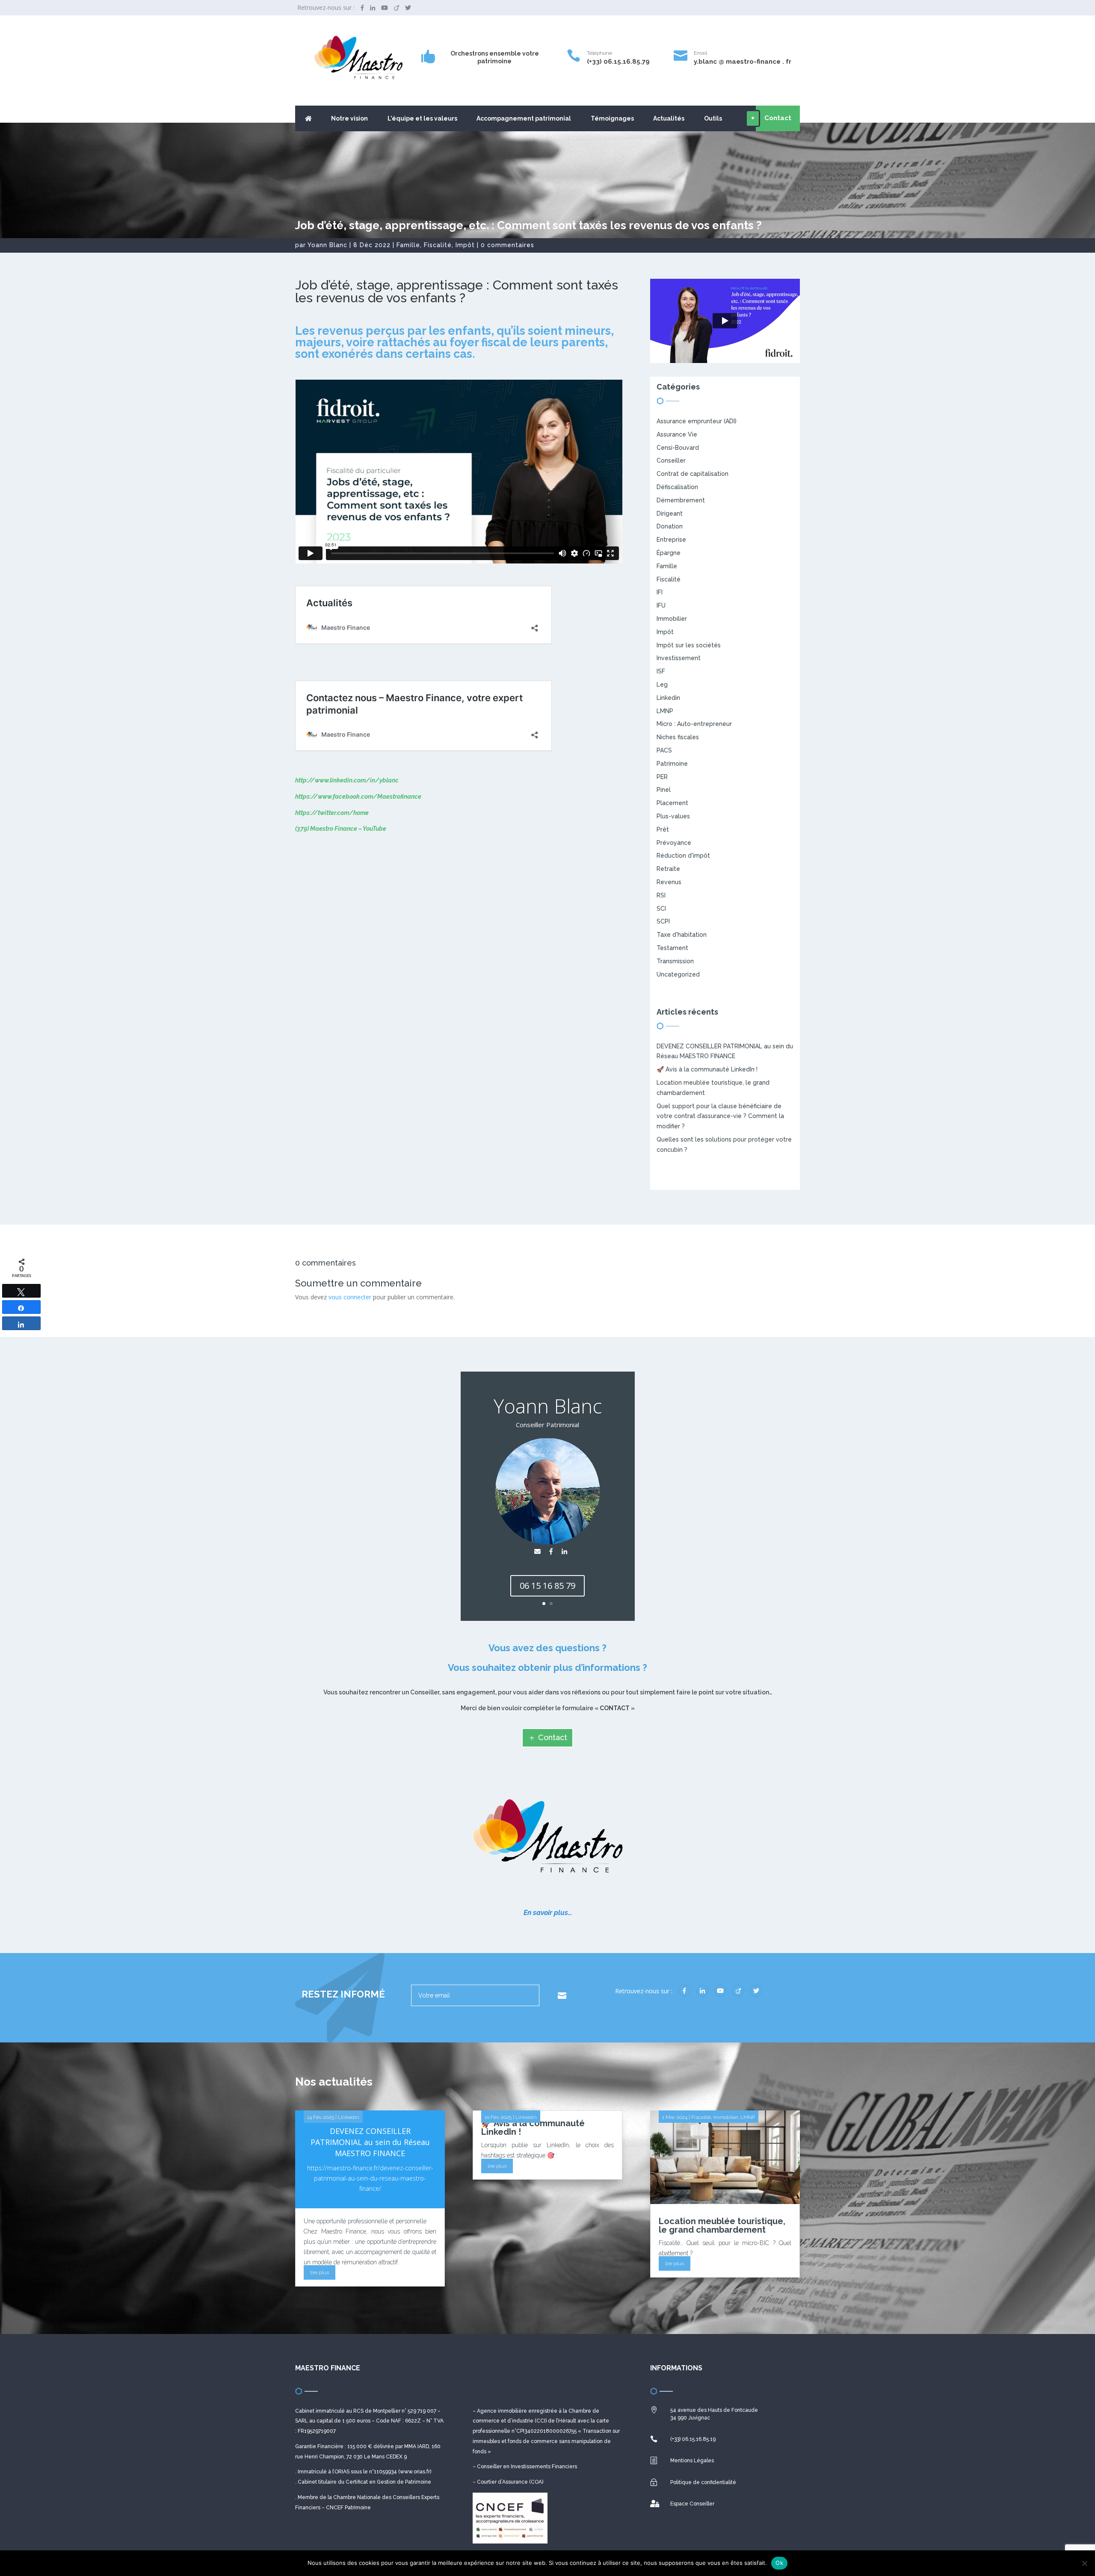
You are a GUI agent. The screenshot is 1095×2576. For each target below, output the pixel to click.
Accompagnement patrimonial (524, 119)
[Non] (1084, 2563)
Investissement (679, 658)
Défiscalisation (677, 487)
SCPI (663, 921)
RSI (661, 895)
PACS (664, 750)
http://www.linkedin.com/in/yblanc (347, 780)
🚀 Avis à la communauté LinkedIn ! (707, 1069)
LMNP (665, 711)
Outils (713, 119)
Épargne (669, 553)
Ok (779, 2563)
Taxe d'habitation (682, 935)
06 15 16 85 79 (547, 1586)
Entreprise (671, 540)
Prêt (663, 829)
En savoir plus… (548, 1913)
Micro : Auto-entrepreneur (694, 724)
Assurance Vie (677, 434)
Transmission (675, 961)
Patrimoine (672, 764)
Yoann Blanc (327, 245)
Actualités (669, 119)
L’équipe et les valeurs (422, 119)
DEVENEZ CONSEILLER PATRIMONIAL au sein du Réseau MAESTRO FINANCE (370, 2142)
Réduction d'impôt (683, 856)
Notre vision (349, 119)
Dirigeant (670, 513)
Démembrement (681, 500)
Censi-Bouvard (678, 448)
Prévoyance (674, 843)
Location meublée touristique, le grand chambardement (722, 2225)
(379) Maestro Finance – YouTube (341, 829)
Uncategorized (678, 974)
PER (662, 777)
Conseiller (671, 460)
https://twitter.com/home (332, 813)
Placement (672, 803)
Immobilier (672, 619)
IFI (660, 592)
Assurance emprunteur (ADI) (697, 421)
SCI (661, 909)
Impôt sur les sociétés (689, 645)
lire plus (320, 2272)
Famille (408, 245)
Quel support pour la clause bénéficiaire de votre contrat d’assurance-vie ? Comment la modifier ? (720, 1116)
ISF (661, 671)
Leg (662, 685)
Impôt (465, 245)
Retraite (668, 869)
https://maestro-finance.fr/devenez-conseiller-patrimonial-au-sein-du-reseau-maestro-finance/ (370, 2178)
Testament (672, 948)
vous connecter (350, 1297)
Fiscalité (438, 245)
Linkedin (668, 698)
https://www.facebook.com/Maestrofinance (358, 797)
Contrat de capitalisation (693, 474)
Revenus (669, 882)
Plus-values (673, 816)
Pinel (664, 790)
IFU (661, 605)
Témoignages (612, 119)
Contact (553, 1737)
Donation (670, 526)
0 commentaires (508, 245)
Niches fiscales (678, 737)
